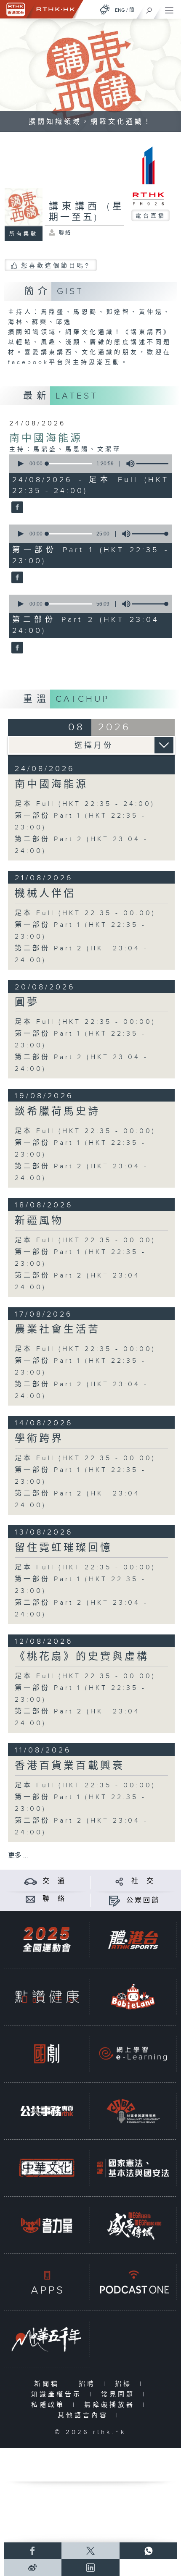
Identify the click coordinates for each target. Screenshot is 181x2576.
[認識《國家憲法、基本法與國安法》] (133, 2168)
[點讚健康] (47, 1996)
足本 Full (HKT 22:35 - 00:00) (85, 913)
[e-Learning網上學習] (133, 2054)
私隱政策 (50, 2405)
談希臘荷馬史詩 (57, 1112)
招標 (125, 2384)
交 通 (54, 1881)
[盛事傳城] (133, 2225)
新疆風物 (39, 1221)
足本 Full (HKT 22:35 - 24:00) (85, 804)
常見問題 (120, 2394)
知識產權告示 (58, 2394)
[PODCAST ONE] (133, 2282)
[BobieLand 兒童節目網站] (133, 1996)
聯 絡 (54, 1899)
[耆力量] (47, 2225)
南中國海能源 (46, 438)
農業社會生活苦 (57, 1330)
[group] (128, 464)
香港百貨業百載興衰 (70, 1766)
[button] (20, 464)
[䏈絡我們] (31, 1899)
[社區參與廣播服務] (133, 2111)
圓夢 (27, 1002)
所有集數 (24, 234)
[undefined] (105, 9)
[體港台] (133, 1939)
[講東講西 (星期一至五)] (16, 508)
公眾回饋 (143, 1901)
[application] (89, 464)
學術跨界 (39, 1439)
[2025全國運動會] (47, 1939)
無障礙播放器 (111, 2405)
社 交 (143, 1881)
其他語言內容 (85, 2415)
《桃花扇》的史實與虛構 (82, 1657)
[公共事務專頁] (47, 2111)
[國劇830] (47, 2054)
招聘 (89, 2384)
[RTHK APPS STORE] (47, 2282)
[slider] (155, 464)
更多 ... (18, 1856)
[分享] (119, 1881)
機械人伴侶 (45, 894)
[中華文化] (47, 2168)
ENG (120, 10)
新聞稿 (49, 2384)
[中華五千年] (47, 2339)
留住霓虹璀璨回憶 (64, 1548)
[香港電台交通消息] (31, 1881)
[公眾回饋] (114, 1901)
